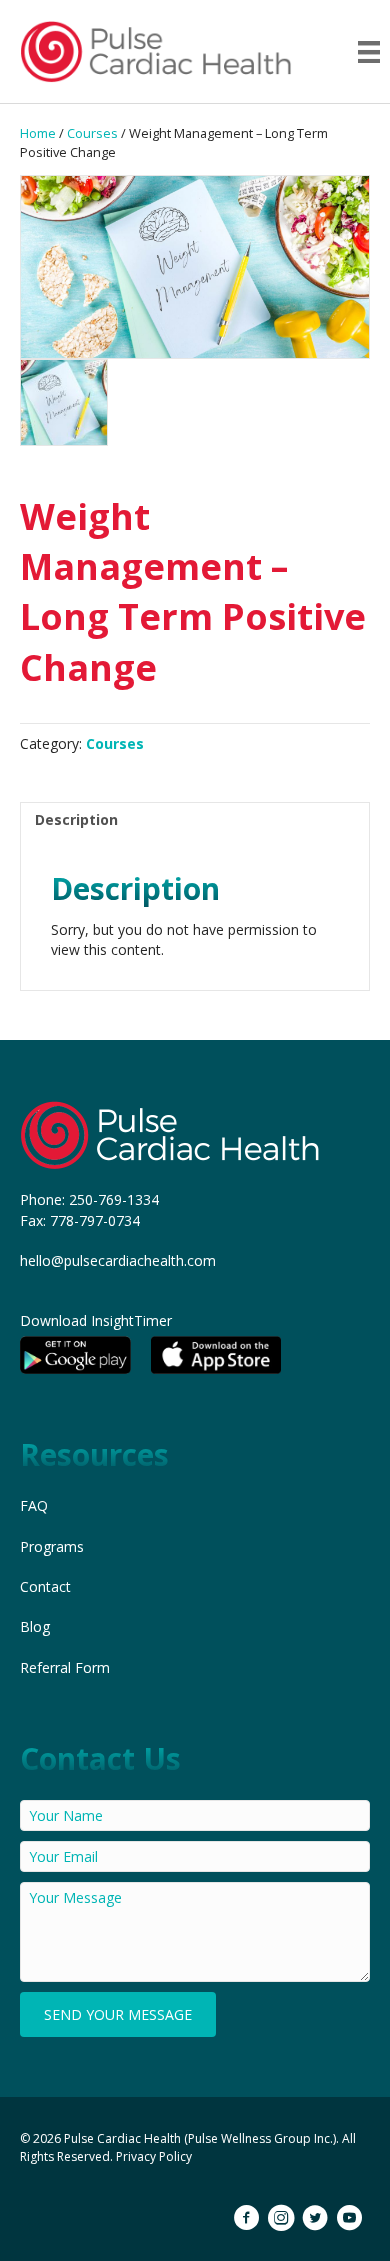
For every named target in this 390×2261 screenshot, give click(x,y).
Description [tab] (76, 819)
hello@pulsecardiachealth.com (118, 1260)
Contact (45, 1586)
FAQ (34, 1505)
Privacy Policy (154, 2156)
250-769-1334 (114, 1199)
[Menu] (369, 51)
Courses (92, 133)
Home (38, 133)
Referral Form (65, 1667)
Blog (35, 1626)
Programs (52, 1546)
